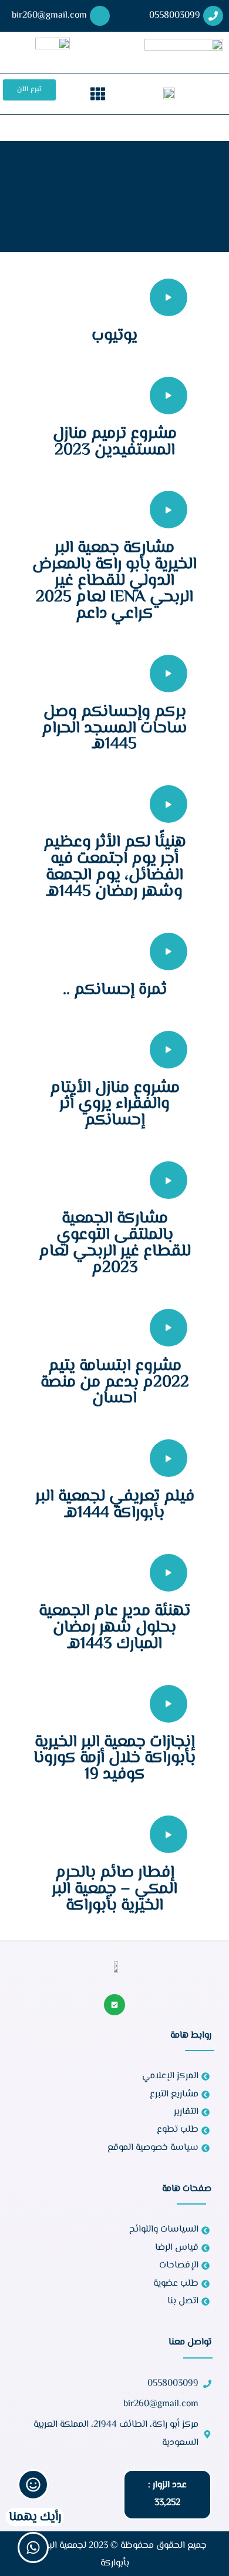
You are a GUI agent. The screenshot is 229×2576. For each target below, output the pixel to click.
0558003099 (175, 16)
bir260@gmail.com (49, 16)
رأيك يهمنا (35, 2517)
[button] (98, 94)
